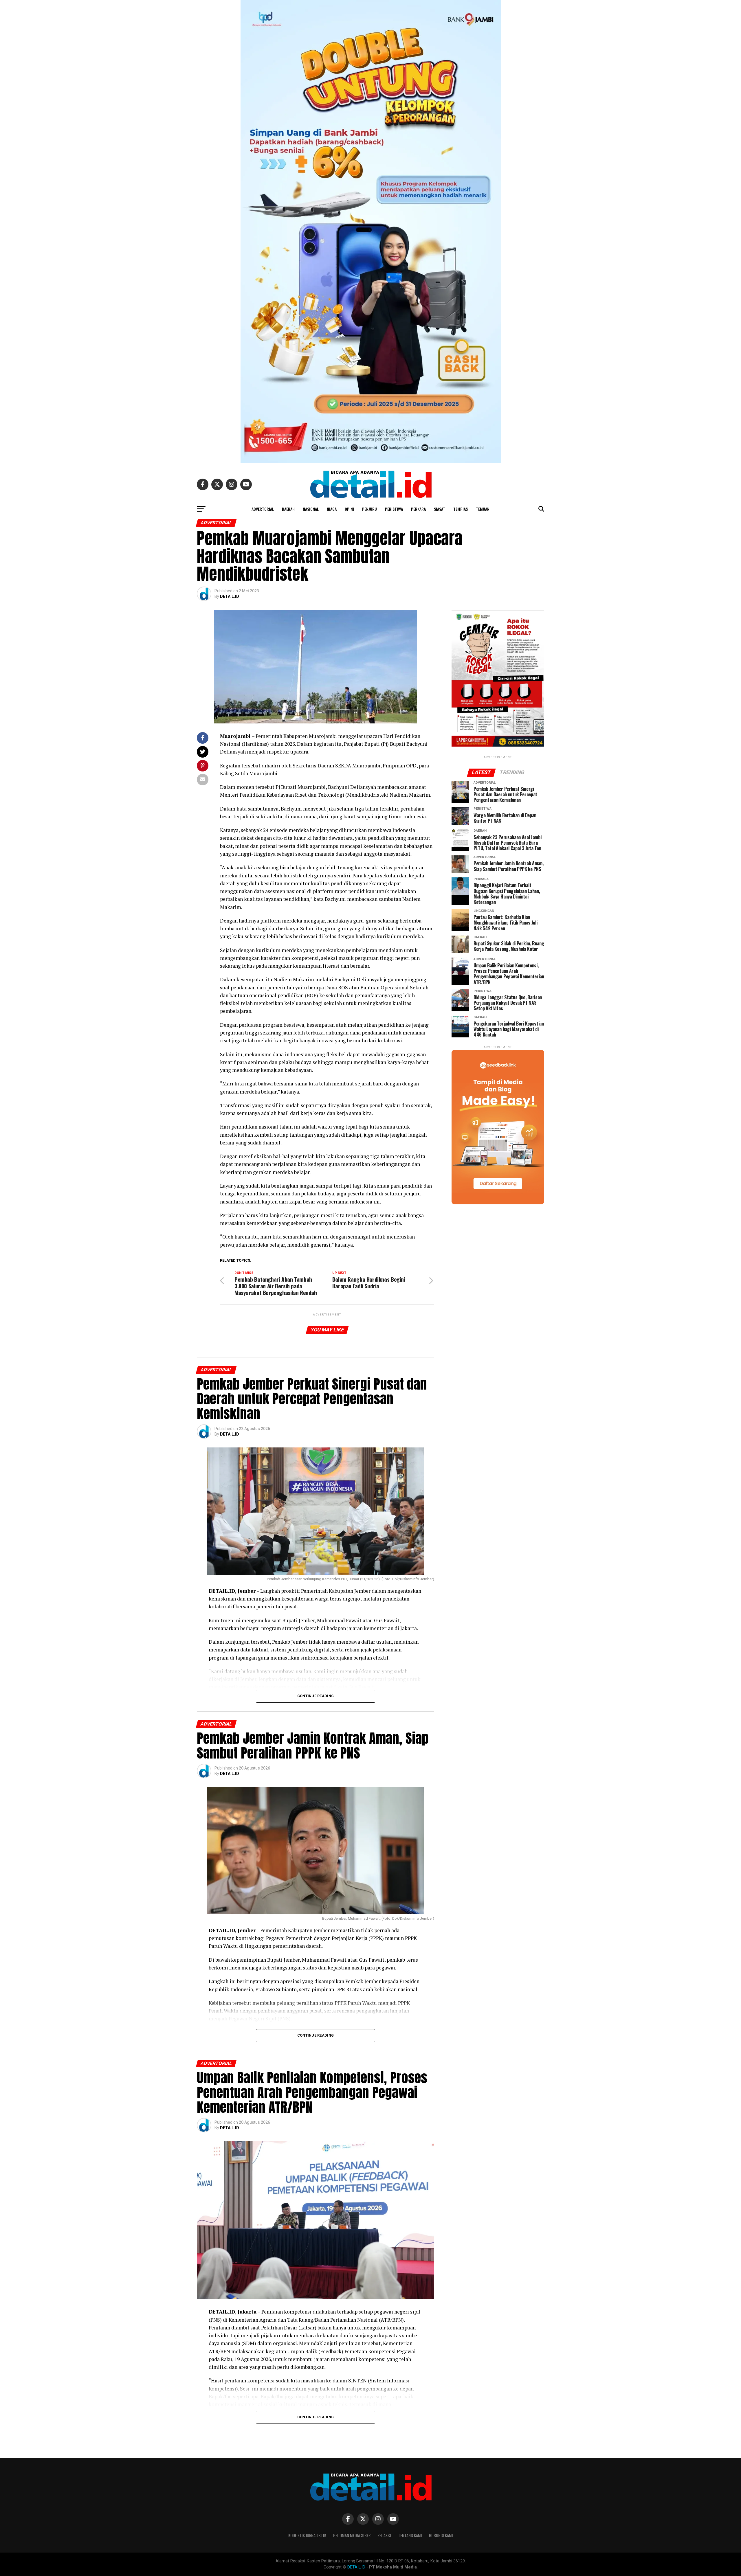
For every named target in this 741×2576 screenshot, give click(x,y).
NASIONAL (311, 509)
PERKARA (418, 509)
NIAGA (332, 509)
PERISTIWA (394, 509)
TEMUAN (483, 509)
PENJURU (369, 509)
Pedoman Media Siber (352, 2535)
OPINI (349, 509)
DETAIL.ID (230, 596)
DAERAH (288, 509)
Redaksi (384, 2535)
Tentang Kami (410, 2535)
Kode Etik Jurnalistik (307, 2535)
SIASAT (440, 509)
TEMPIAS (461, 509)
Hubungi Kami (441, 2535)
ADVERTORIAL (263, 509)
